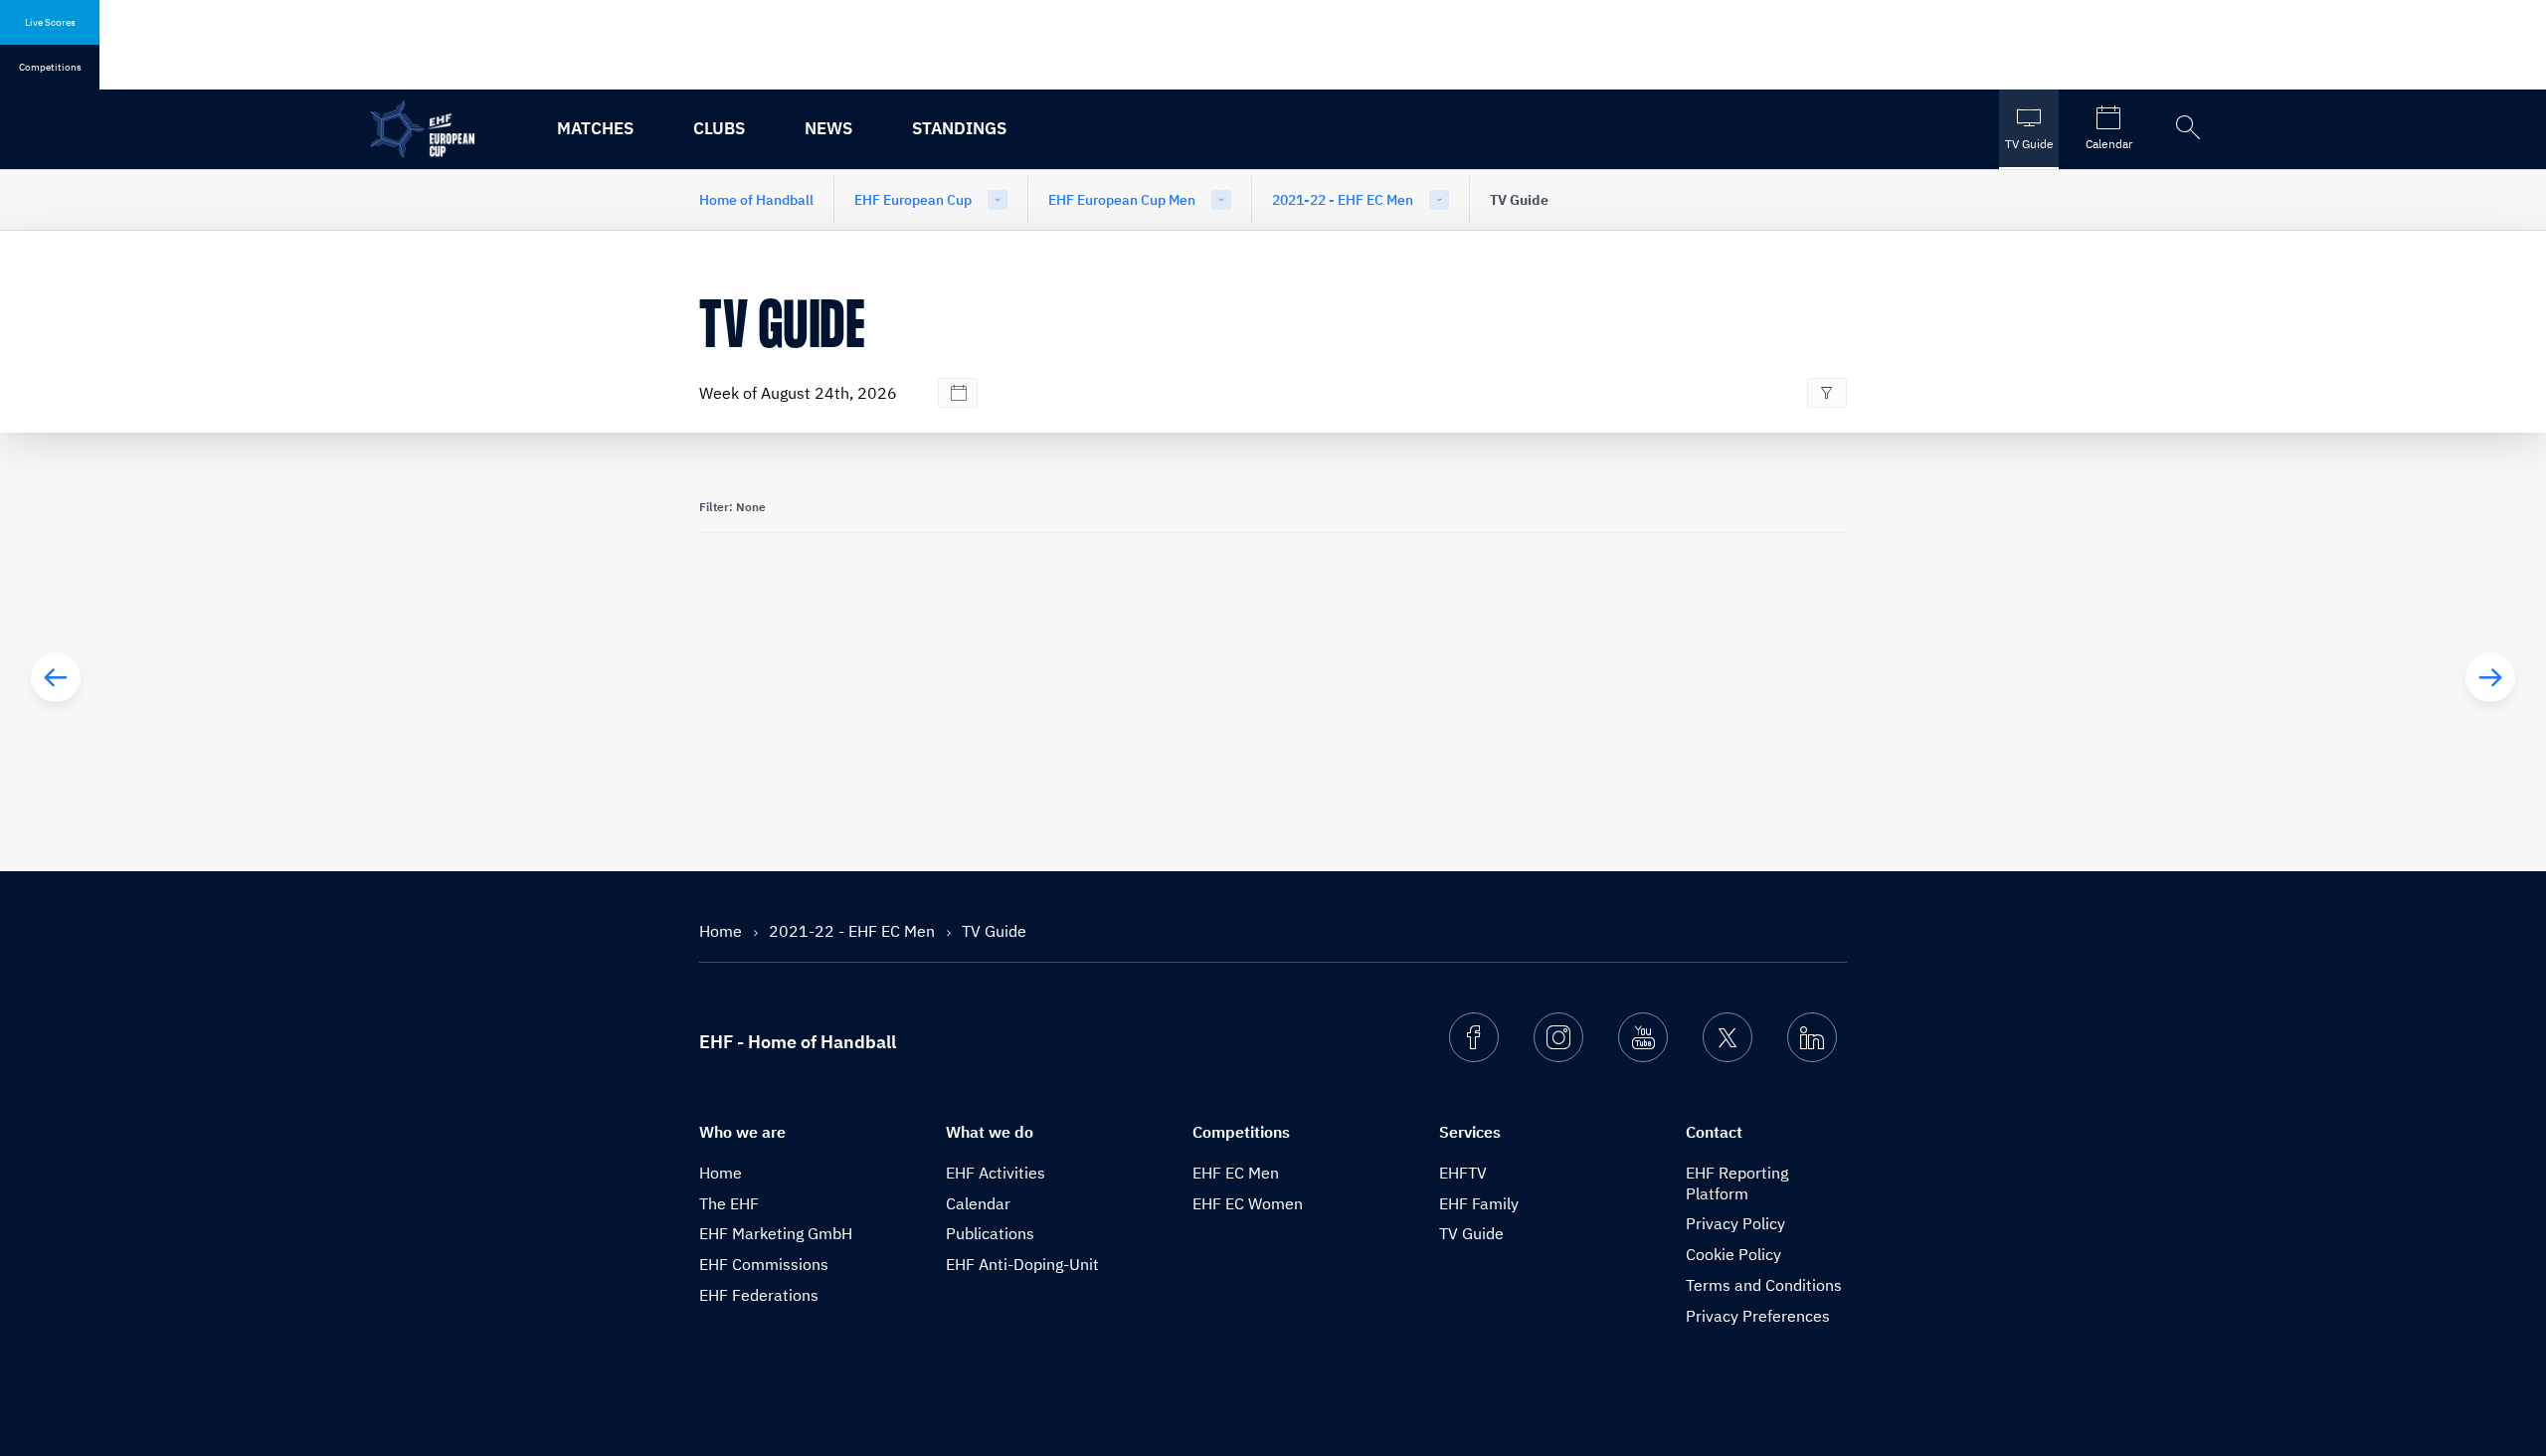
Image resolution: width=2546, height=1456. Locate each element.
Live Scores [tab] (50, 22)
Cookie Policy (1733, 1254)
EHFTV (1463, 1173)
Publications (990, 1233)
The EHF (729, 1203)
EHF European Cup (913, 200)
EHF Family (1479, 1203)
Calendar (978, 1203)
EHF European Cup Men (1122, 200)
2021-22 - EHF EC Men (1343, 200)
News (828, 128)
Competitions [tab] (50, 67)
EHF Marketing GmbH (776, 1233)
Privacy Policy (1735, 1223)
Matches (595, 128)
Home (723, 931)
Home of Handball (756, 200)
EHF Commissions (764, 1264)
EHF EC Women (1248, 1203)
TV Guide (1471, 1233)
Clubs (719, 128)
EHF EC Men (1236, 1173)
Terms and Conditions (1764, 1285)
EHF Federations (759, 1295)
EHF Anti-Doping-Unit (1022, 1264)
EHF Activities (996, 1173)
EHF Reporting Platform (1737, 1183)
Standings (959, 128)
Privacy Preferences (1758, 1316)
